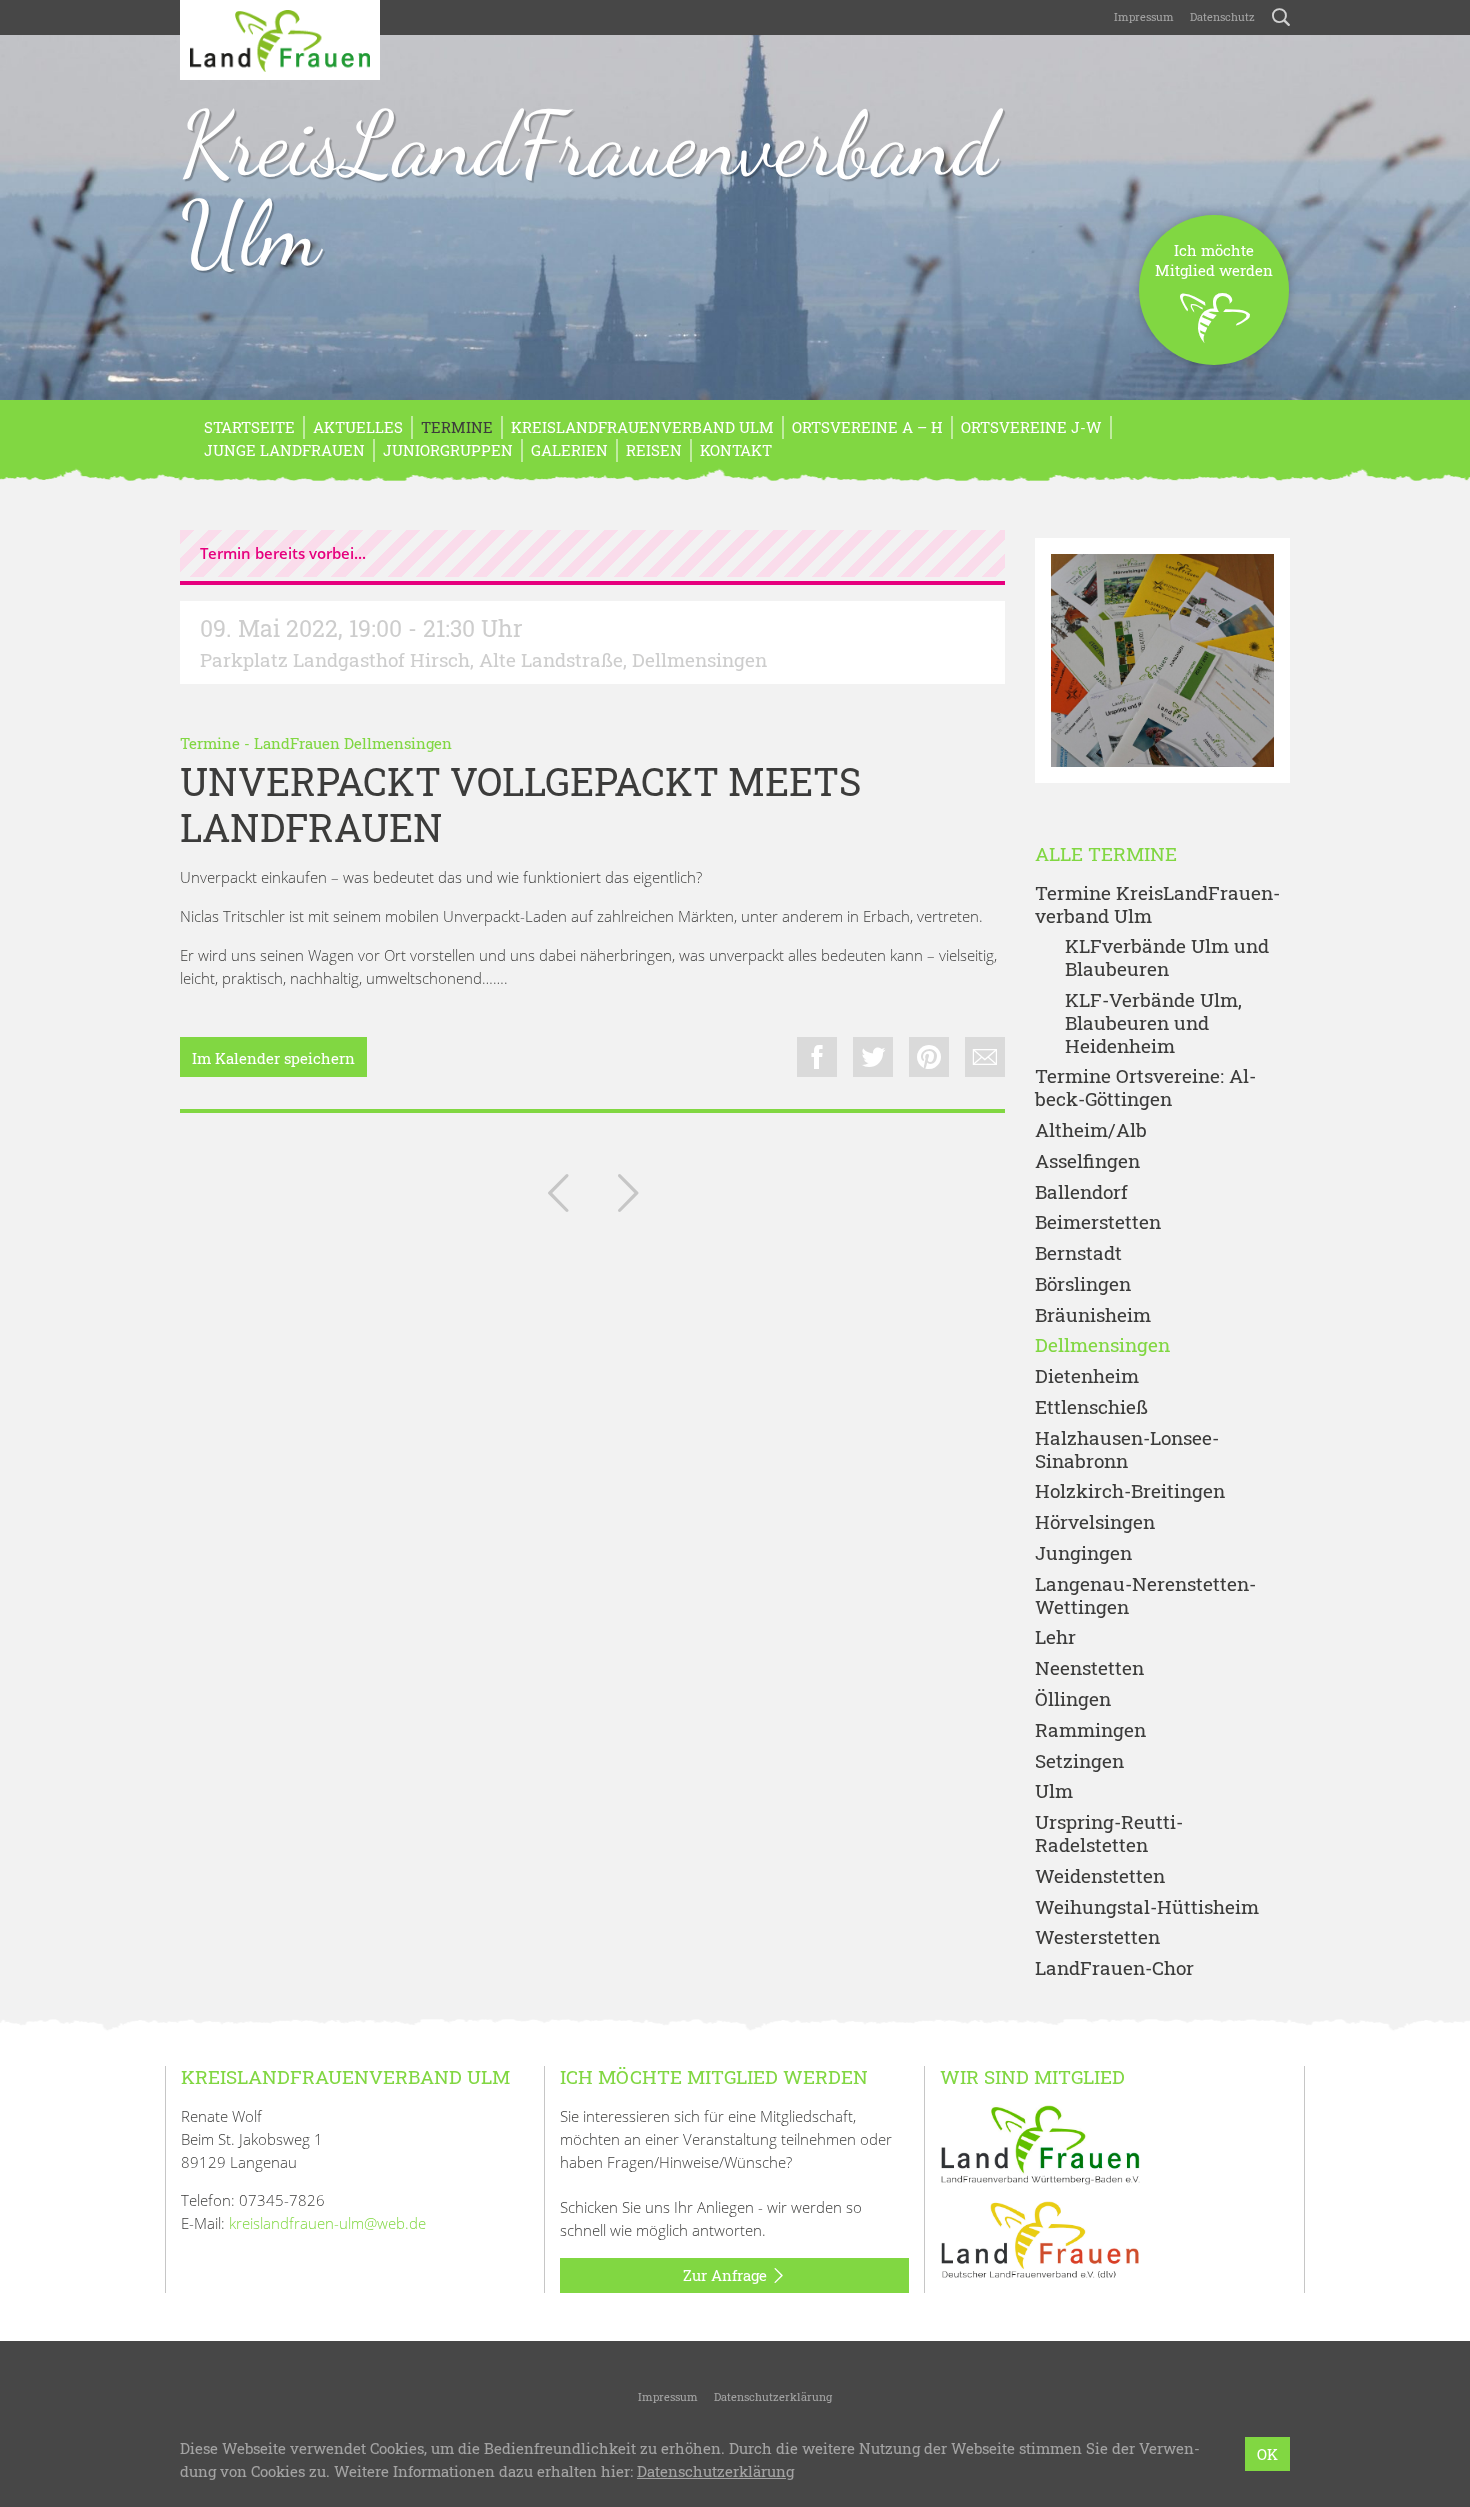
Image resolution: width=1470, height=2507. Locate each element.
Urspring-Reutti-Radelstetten (1109, 1834)
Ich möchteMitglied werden (1214, 260)
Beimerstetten (1098, 1222)
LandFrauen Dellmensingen (353, 743)
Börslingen (1083, 1284)
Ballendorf (1081, 1192)
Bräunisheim (1093, 1315)
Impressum (1144, 16)
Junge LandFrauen (284, 450)
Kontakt (736, 450)
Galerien (569, 450)
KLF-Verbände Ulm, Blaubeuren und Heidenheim (1153, 1023)
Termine (457, 427)
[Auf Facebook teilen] (817, 1057)
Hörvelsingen (1095, 1522)
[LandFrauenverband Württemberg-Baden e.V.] (1040, 2143)
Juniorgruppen (448, 450)
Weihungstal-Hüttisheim (1147, 1907)
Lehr (1055, 1637)
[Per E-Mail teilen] (985, 1057)
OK (1267, 2454)
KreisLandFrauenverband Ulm (588, 189)
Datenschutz (1222, 16)
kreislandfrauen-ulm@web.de (327, 2223)
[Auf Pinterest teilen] (929, 1057)
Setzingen (1079, 1761)
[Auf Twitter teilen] (873, 1057)
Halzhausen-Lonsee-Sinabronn (1127, 1450)
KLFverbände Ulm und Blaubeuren (1167, 958)
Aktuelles (358, 427)
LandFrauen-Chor (1114, 1968)
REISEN (654, 450)
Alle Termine (1106, 854)
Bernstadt (1078, 1253)
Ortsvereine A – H (867, 427)
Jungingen (1083, 1553)
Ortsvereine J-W (1031, 427)
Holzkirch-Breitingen (1130, 1491)
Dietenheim (1087, 1376)
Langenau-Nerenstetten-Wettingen (1145, 1596)
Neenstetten (1089, 1668)
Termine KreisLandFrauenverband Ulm (1157, 905)
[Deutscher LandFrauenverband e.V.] (1040, 2238)
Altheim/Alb (1091, 1130)
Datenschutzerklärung (773, 2396)
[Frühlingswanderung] (628, 1197)
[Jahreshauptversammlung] (558, 1197)
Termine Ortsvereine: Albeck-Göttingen (1145, 1088)
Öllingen (1073, 1699)
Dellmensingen (1102, 1345)
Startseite (249, 427)
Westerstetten (1097, 1937)
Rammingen (1090, 1730)
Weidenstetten (1100, 1876)
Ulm (1054, 1791)
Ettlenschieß (1091, 1407)
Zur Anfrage (727, 2275)
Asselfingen (1087, 1161)
